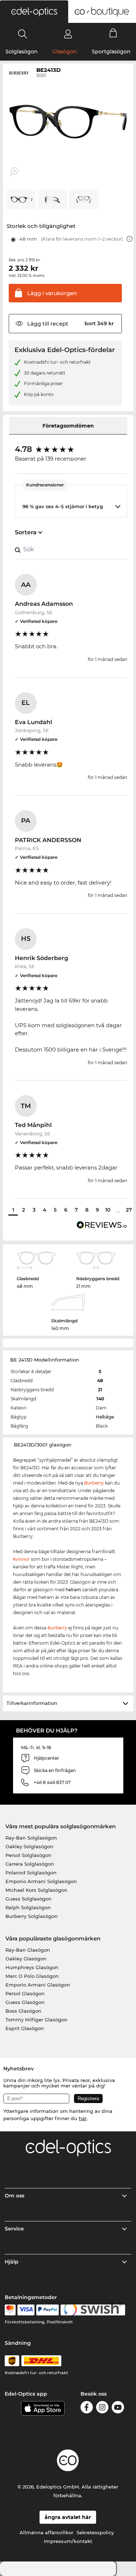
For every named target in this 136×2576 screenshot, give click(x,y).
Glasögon (65, 52)
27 (129, 1210)
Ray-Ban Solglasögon (31, 1838)
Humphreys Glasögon (32, 1967)
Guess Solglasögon (28, 1899)
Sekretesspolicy (95, 2532)
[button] (34, 12)
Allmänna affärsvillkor (46, 2532)
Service (14, 2229)
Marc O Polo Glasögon (32, 1976)
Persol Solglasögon (28, 1855)
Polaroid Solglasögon (31, 1873)
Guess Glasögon (25, 2002)
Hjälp (12, 2262)
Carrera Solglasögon (30, 1864)
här (83, 2118)
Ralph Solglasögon (28, 1907)
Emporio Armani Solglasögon (41, 1881)
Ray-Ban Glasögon (28, 1950)
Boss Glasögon (23, 2011)
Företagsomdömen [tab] (68, 426)
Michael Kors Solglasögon (36, 1890)
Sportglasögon (111, 52)
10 (108, 1210)
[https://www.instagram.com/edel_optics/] (102, 2408)
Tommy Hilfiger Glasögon (36, 2020)
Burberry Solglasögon (32, 1916)
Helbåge (105, 1417)
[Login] (68, 34)
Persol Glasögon (25, 1993)
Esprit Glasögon (25, 2028)
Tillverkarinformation (32, 1703)
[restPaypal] (48, 2310)
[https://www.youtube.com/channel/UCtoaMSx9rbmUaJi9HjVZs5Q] (118, 2408)
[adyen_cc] (10, 2310)
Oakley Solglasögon (29, 1846)
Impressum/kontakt (68, 2541)
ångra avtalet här (68, 2517)
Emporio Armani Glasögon (38, 1985)
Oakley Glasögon (26, 1959)
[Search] (23, 34)
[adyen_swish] (93, 2310)
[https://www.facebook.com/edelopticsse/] (87, 2408)
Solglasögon (22, 52)
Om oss (15, 2196)
